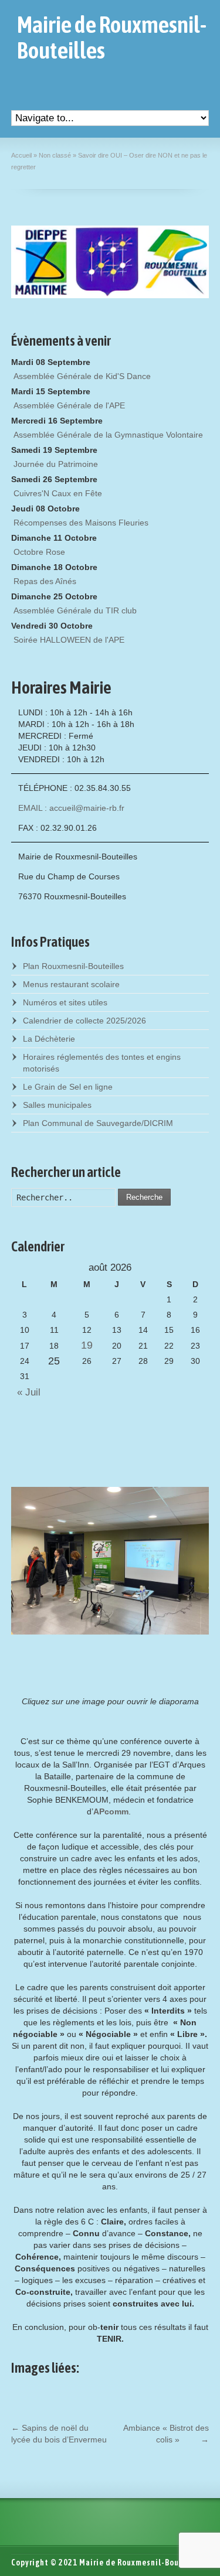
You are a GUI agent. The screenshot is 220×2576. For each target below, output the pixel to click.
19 (87, 1345)
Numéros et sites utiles (65, 1002)
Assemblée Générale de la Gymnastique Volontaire (108, 435)
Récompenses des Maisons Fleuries (81, 523)
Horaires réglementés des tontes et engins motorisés (102, 1063)
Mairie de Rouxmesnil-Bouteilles (112, 37)
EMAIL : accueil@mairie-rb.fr (71, 808)
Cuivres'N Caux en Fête (58, 493)
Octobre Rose (39, 552)
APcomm (111, 1811)
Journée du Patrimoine (56, 464)
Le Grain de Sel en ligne (68, 1087)
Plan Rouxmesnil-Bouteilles (73, 966)
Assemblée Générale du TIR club (75, 610)
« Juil (26, 1392)
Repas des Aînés (45, 581)
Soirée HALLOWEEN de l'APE (69, 640)
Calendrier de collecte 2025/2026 (84, 1021)
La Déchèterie (49, 1039)
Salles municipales (57, 1105)
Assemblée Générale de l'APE (69, 405)
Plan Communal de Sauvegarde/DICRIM (98, 1123)
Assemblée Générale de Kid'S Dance (82, 376)
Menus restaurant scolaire (71, 984)
